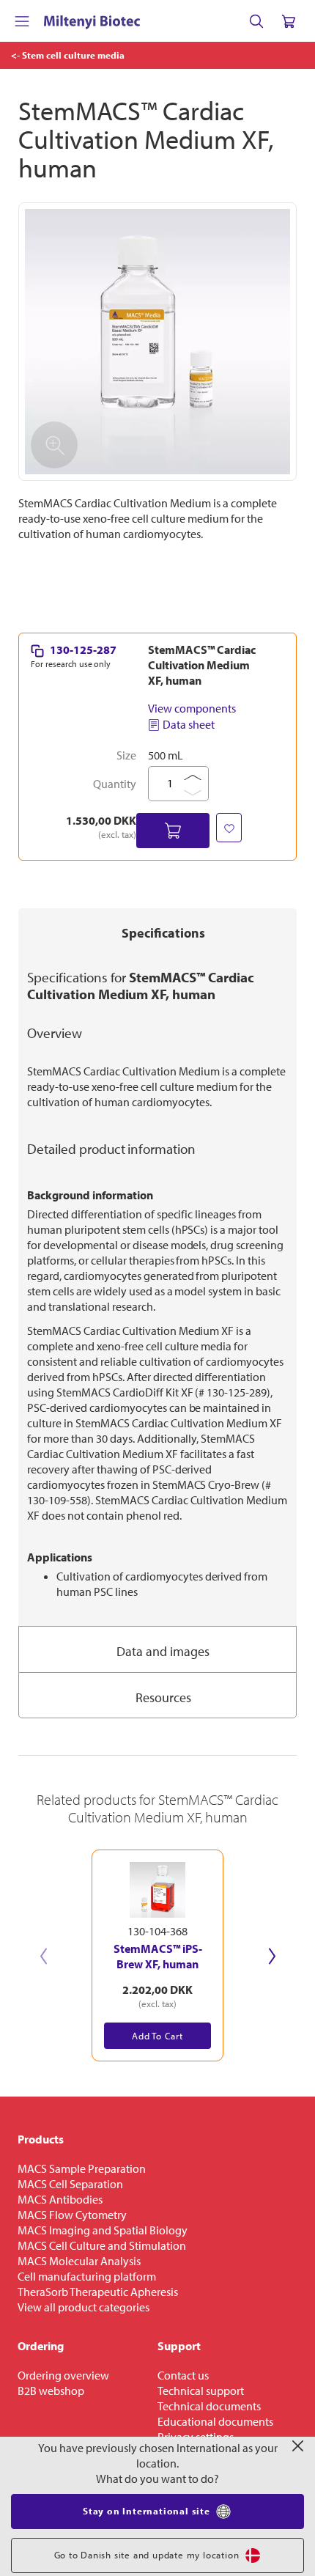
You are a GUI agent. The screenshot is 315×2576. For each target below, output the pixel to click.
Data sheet (189, 724)
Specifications (163, 933)
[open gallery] (157, 342)
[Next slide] (272, 1956)
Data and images (163, 1651)
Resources (163, 1697)
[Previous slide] (43, 1956)
